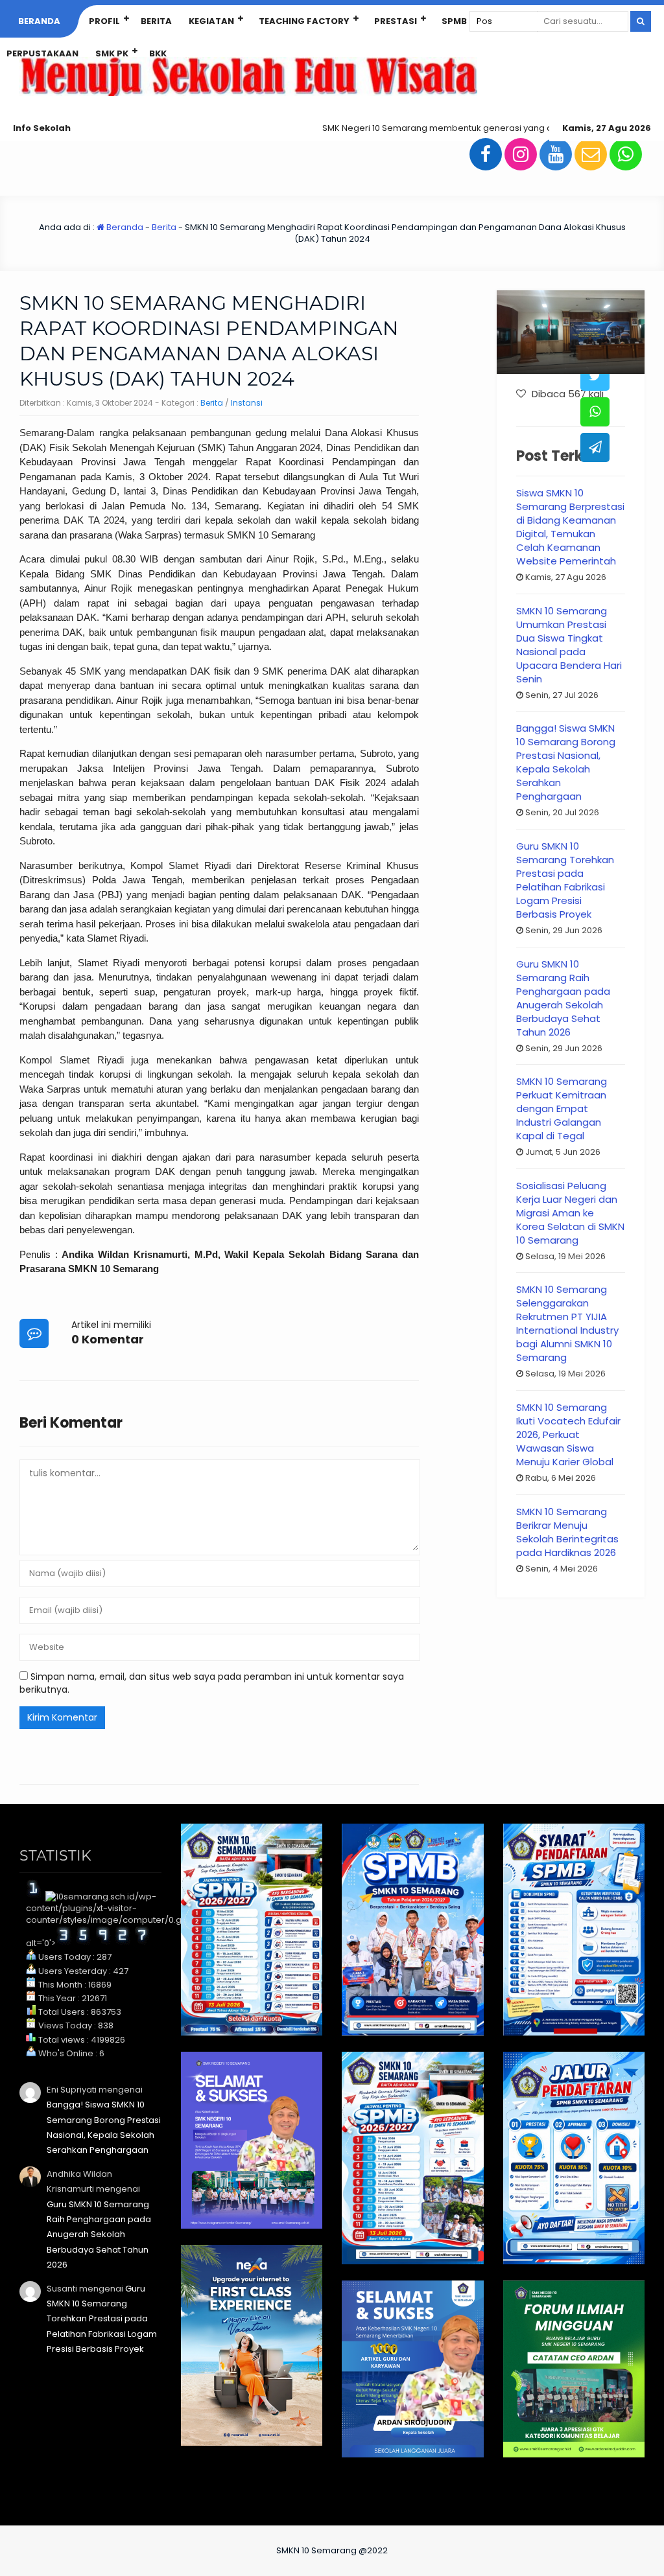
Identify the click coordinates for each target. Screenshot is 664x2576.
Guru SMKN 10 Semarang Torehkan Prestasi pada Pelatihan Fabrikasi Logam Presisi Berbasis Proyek (565, 880)
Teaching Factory (304, 21)
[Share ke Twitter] (595, 376)
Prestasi (396, 21)
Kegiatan (211, 21)
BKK (158, 53)
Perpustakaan (42, 53)
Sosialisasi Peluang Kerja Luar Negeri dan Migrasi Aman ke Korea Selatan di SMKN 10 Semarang (570, 1213)
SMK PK (112, 53)
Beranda (39, 21)
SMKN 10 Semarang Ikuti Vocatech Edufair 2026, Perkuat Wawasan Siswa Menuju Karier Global (568, 1434)
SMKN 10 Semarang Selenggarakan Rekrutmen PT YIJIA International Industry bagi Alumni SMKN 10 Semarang (567, 1323)
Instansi (247, 403)
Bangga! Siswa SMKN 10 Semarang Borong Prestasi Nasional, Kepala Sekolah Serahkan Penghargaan (566, 762)
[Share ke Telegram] (595, 447)
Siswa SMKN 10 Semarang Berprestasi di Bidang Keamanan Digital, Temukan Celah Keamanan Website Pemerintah (570, 527)
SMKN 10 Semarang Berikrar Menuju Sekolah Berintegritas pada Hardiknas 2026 (567, 1532)
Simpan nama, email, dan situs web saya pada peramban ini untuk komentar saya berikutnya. (212, 1683)
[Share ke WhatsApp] (595, 412)
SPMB (454, 21)
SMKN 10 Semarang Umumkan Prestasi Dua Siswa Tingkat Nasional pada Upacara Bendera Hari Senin (569, 645)
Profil (104, 21)
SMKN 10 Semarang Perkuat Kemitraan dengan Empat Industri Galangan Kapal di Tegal (562, 1108)
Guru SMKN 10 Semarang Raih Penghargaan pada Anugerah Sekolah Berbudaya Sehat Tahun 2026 (563, 998)
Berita (156, 21)
